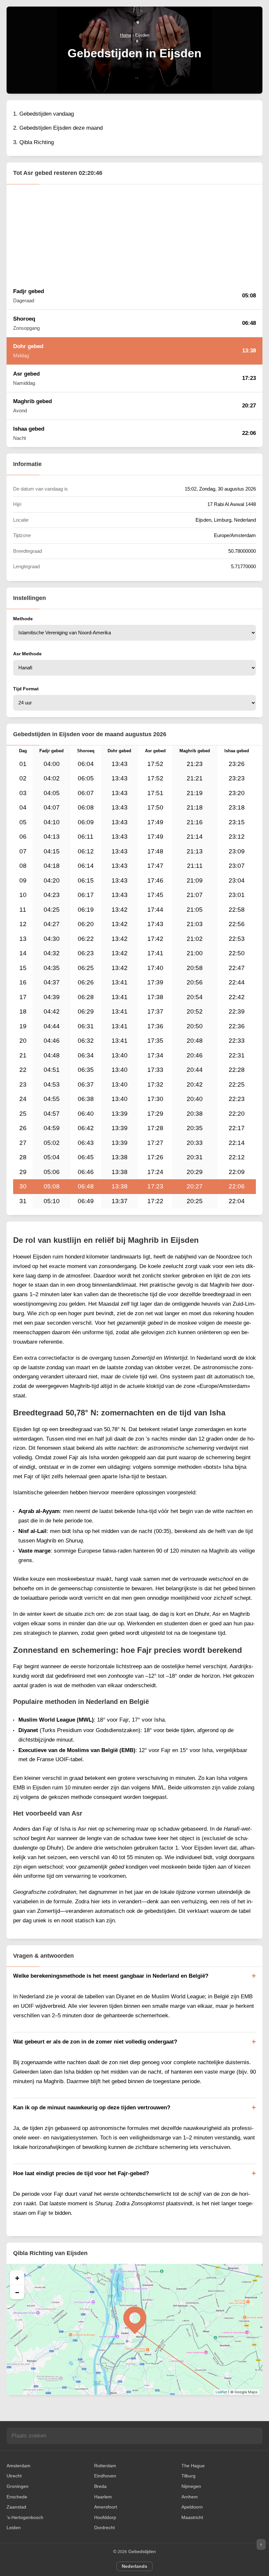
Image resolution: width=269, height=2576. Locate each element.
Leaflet (221, 2392)
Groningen (18, 2486)
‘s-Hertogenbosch (25, 2517)
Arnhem (190, 2497)
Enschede (17, 2497)
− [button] (17, 2292)
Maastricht (192, 2517)
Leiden (14, 2528)
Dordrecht (104, 2528)
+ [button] (17, 2278)
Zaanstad (16, 2507)
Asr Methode (27, 654)
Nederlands (134, 2566)
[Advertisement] (134, 233)
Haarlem (103, 2497)
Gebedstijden (142, 2551)
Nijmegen (191, 2486)
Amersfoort (106, 2507)
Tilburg (188, 2476)
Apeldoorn (192, 2507)
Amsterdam (19, 2466)
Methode (23, 619)
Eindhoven (105, 2476)
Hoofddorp (105, 2517)
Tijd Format (26, 689)
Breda (100, 2486)
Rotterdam (105, 2466)
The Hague (193, 2466)
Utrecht (14, 2476)
